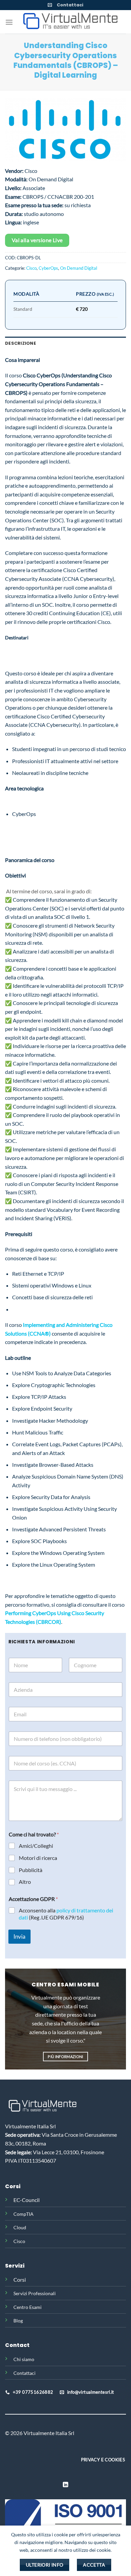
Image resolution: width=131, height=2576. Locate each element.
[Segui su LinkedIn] (65, 2485)
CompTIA (24, 2214)
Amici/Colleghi (36, 1846)
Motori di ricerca (38, 1858)
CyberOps (48, 268)
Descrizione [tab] (20, 343)
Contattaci (70, 5)
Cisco (31, 268)
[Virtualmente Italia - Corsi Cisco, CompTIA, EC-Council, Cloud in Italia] (69, 22)
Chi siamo (24, 2359)
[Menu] (9, 22)
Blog (18, 2321)
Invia (19, 1936)
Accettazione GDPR (33, 1899)
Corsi (20, 2280)
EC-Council (27, 2200)
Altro (25, 1882)
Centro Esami (28, 2307)
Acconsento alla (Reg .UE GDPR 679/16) (66, 1914)
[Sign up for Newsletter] (50, 5)
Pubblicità (31, 1870)
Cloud (20, 2227)
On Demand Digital (79, 268)
